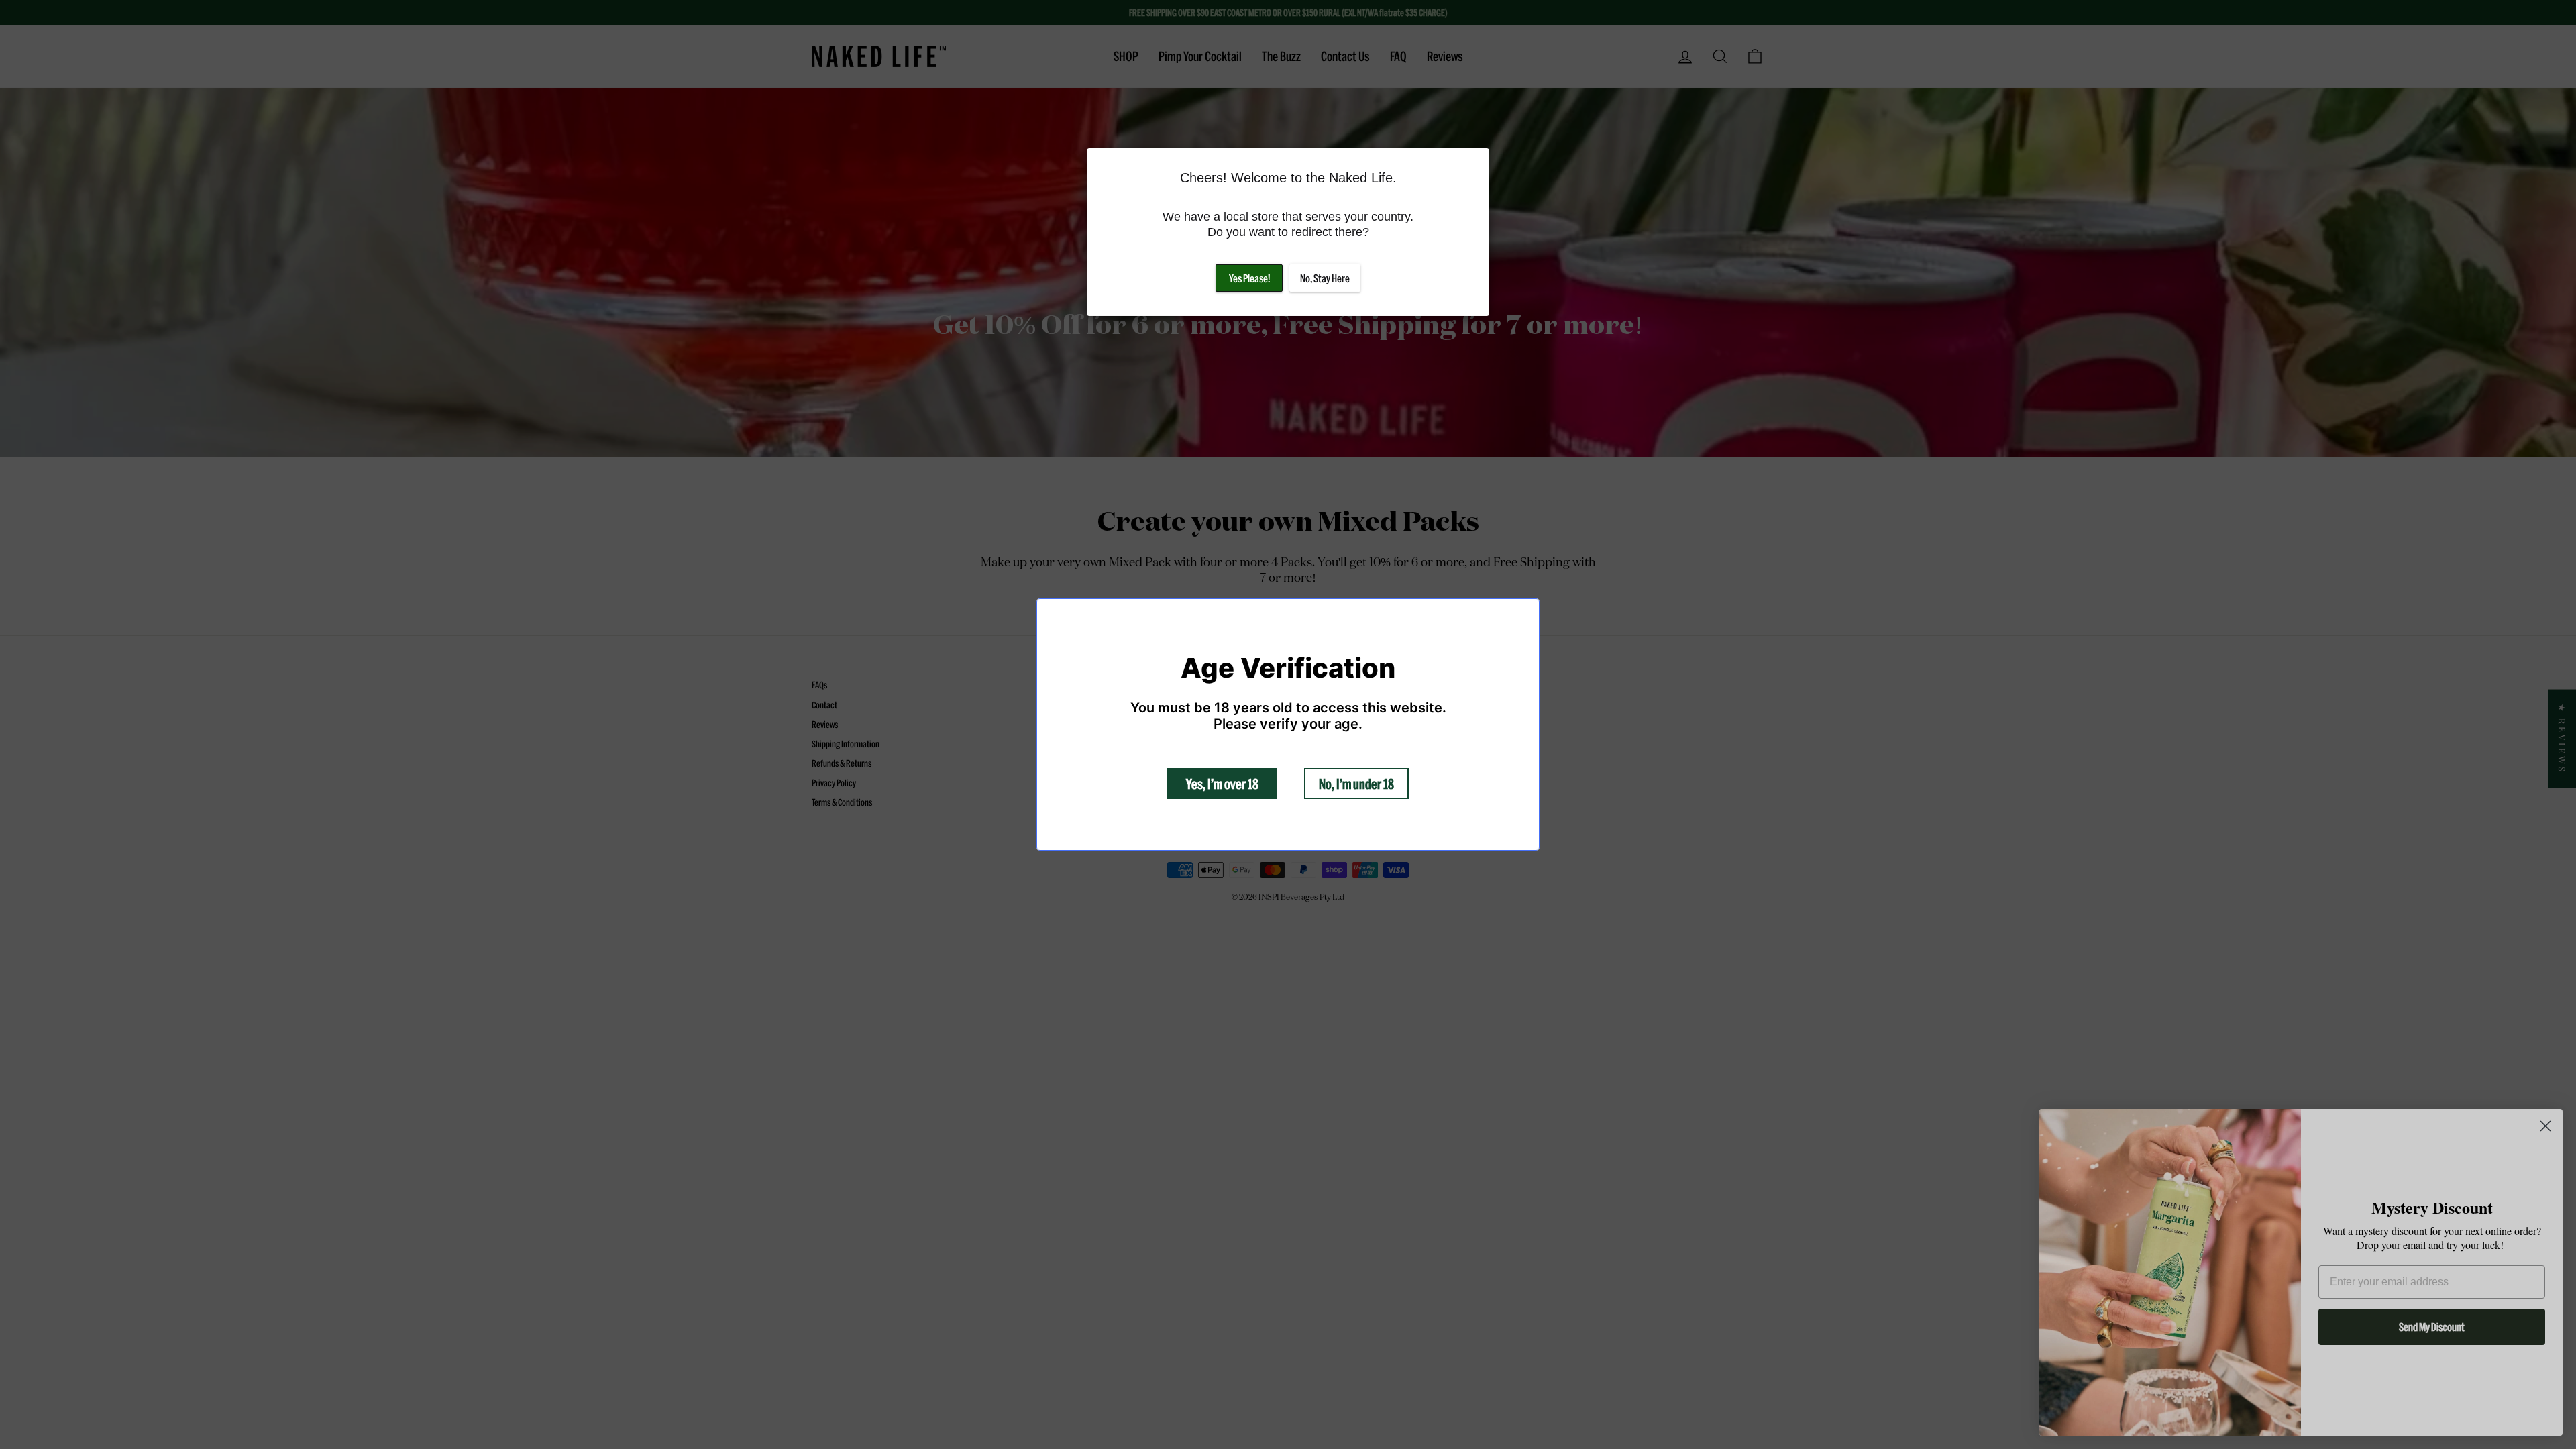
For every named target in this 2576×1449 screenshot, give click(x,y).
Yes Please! (1249, 278)
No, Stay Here (1325, 278)
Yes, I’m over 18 (1222, 784)
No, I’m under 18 (1356, 784)
